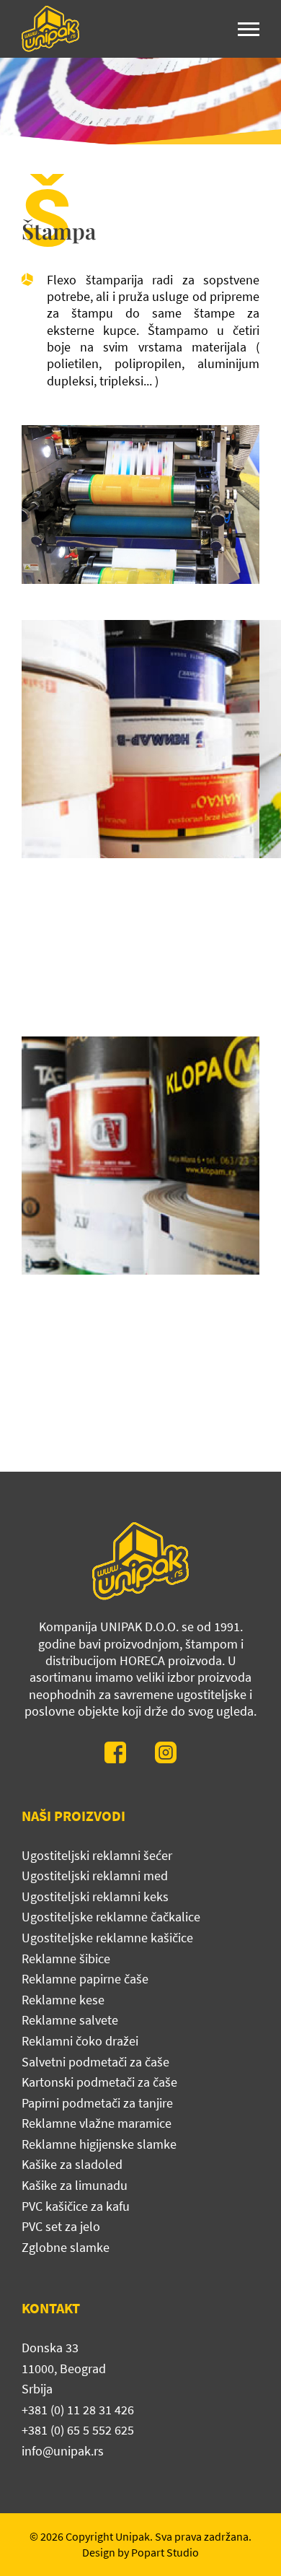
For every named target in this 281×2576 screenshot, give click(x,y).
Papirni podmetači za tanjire (97, 2103)
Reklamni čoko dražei (80, 2041)
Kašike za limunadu (75, 2185)
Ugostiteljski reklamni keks (95, 1896)
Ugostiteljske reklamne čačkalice (111, 1917)
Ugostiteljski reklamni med (95, 1876)
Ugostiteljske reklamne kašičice (107, 1938)
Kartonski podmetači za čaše (99, 2082)
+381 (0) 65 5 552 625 (78, 2430)
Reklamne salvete (70, 2020)
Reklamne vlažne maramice (97, 2123)
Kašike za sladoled (72, 2164)
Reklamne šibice (66, 1959)
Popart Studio (165, 2552)
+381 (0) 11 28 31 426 (78, 2410)
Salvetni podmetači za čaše (95, 2062)
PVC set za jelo (61, 2226)
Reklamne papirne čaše (85, 1979)
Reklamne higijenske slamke (99, 2144)
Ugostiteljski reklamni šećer (97, 1855)
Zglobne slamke (66, 2247)
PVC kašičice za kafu (76, 2206)
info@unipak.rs (63, 2451)
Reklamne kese (63, 2000)
